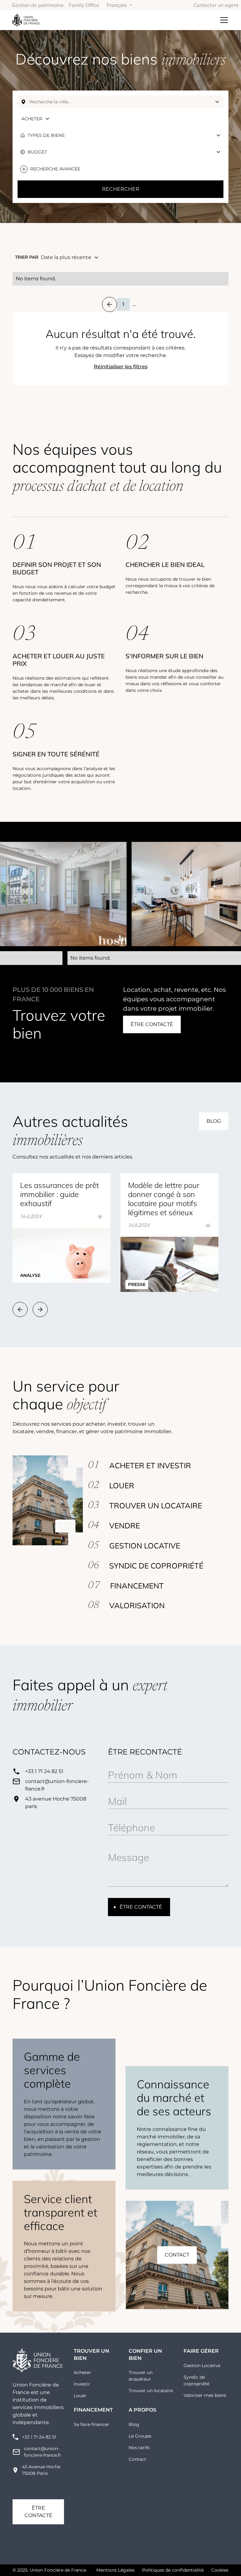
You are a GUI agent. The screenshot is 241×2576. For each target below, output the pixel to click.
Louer (80, 2396)
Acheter (82, 2372)
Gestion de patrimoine (38, 5)
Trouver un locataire (151, 2391)
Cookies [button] (220, 2570)
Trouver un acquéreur (141, 2376)
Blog (134, 2424)
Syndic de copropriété (196, 2380)
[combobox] (121, 102)
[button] (120, 5)
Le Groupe (140, 2436)
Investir (82, 2384)
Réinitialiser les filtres (121, 367)
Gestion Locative (202, 2366)
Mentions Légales (115, 2570)
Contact (137, 2459)
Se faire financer (91, 2424)
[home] (26, 20)
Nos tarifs (139, 2448)
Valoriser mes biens (205, 2395)
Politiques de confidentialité (173, 2570)
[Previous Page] (110, 304)
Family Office (84, 5)
